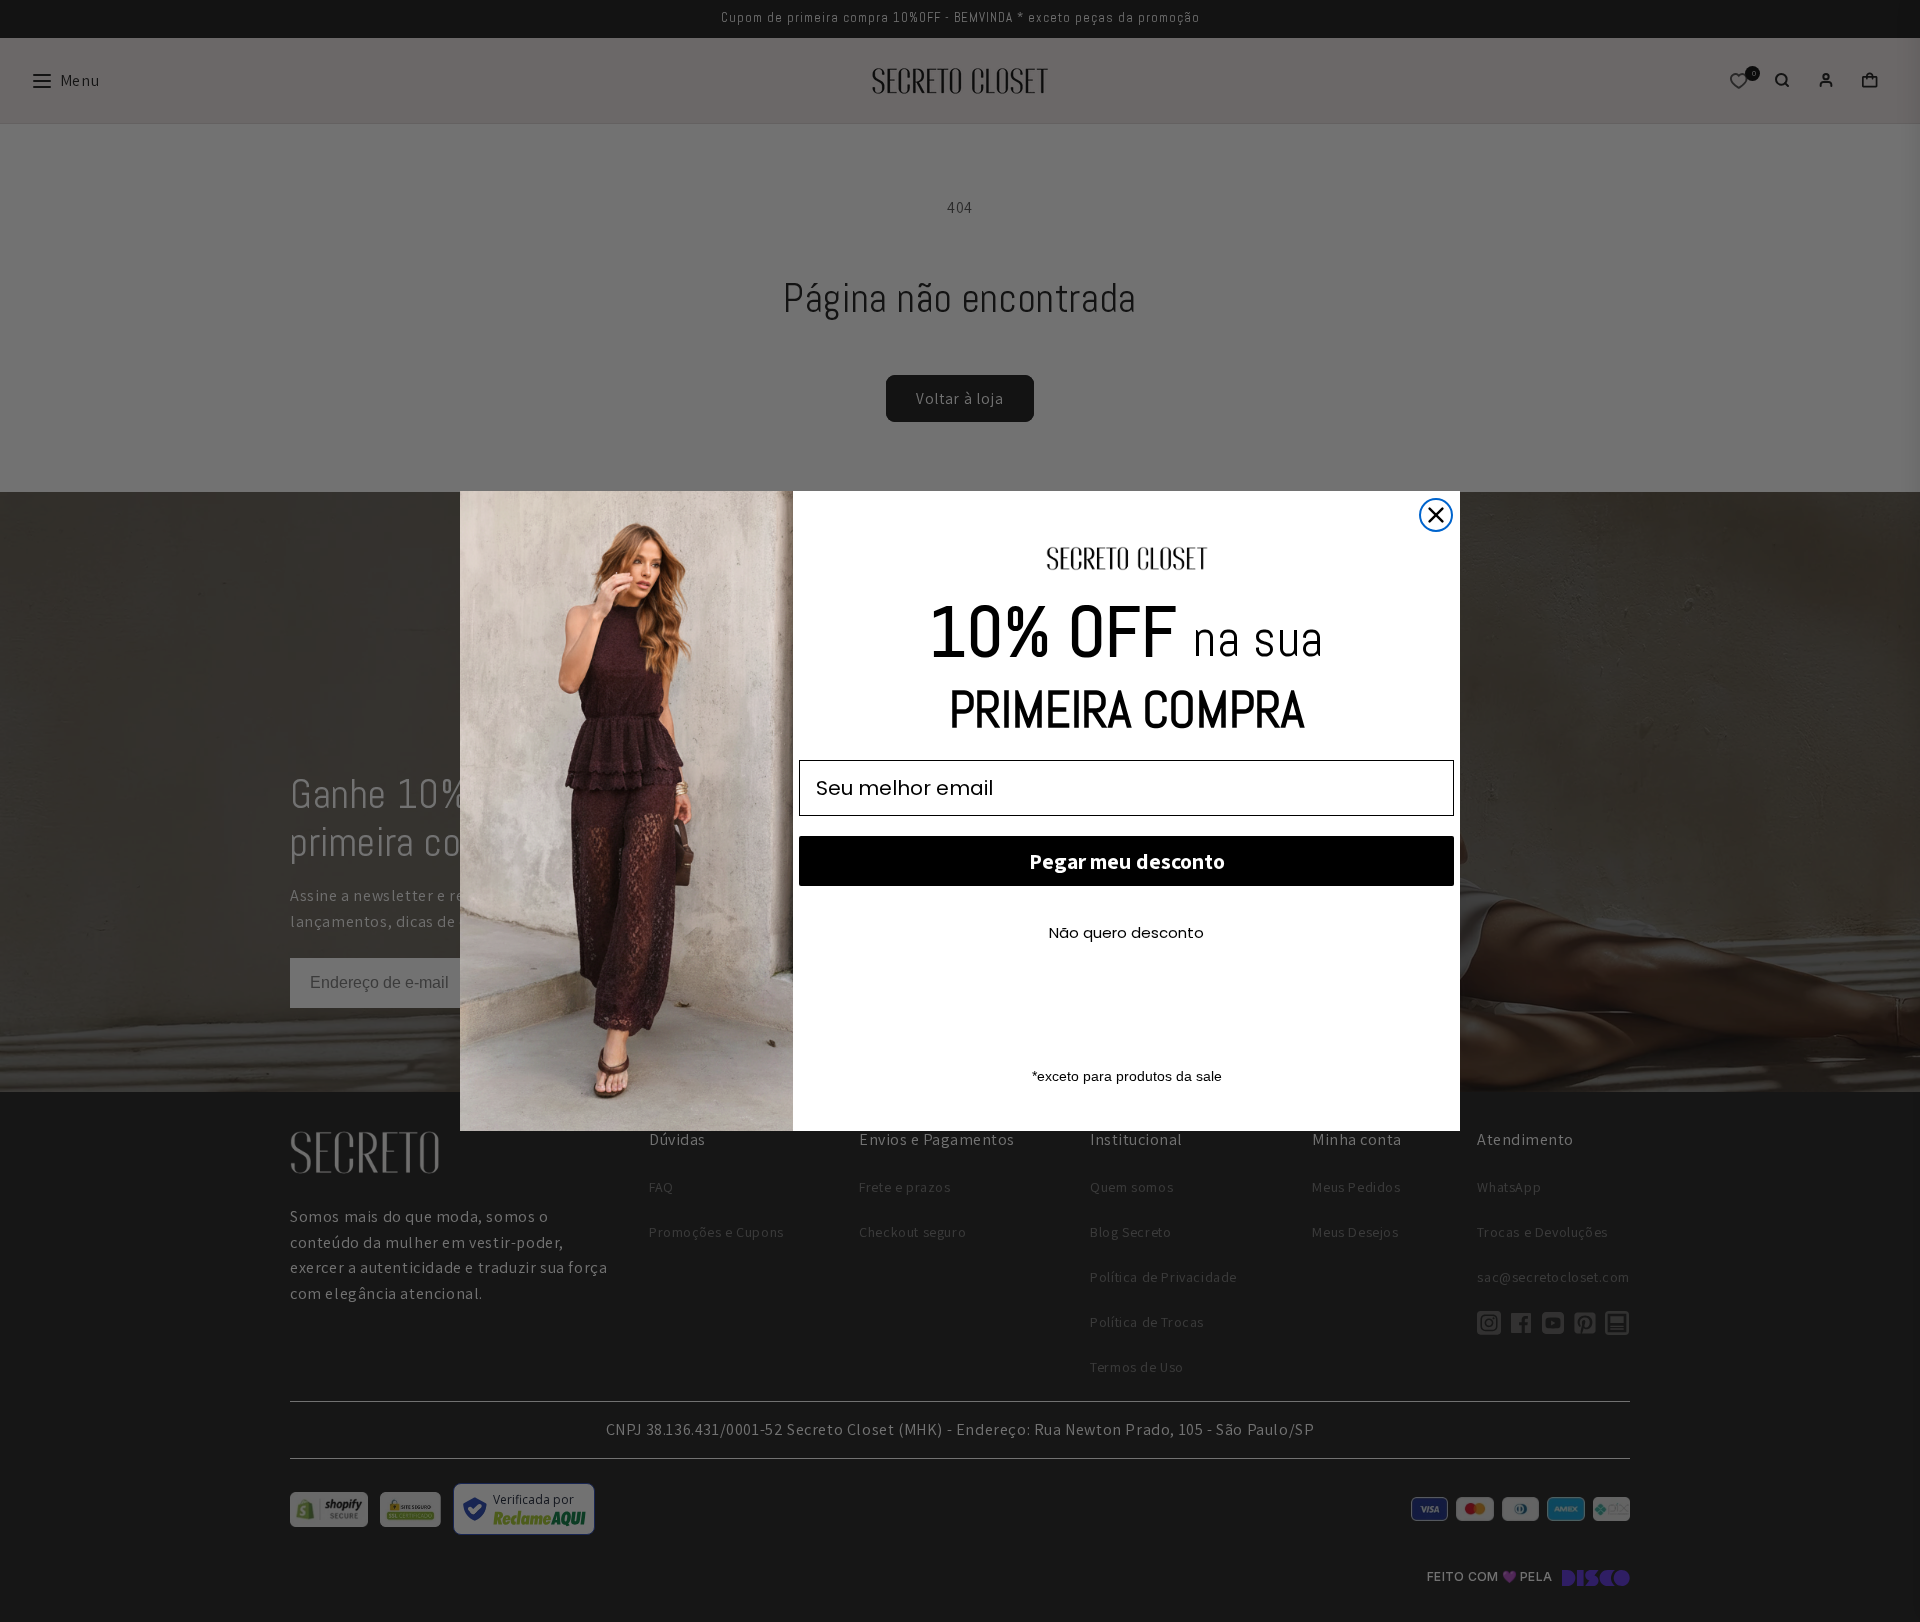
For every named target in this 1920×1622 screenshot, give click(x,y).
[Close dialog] (1436, 515)
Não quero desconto (1126, 932)
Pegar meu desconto (1127, 861)
